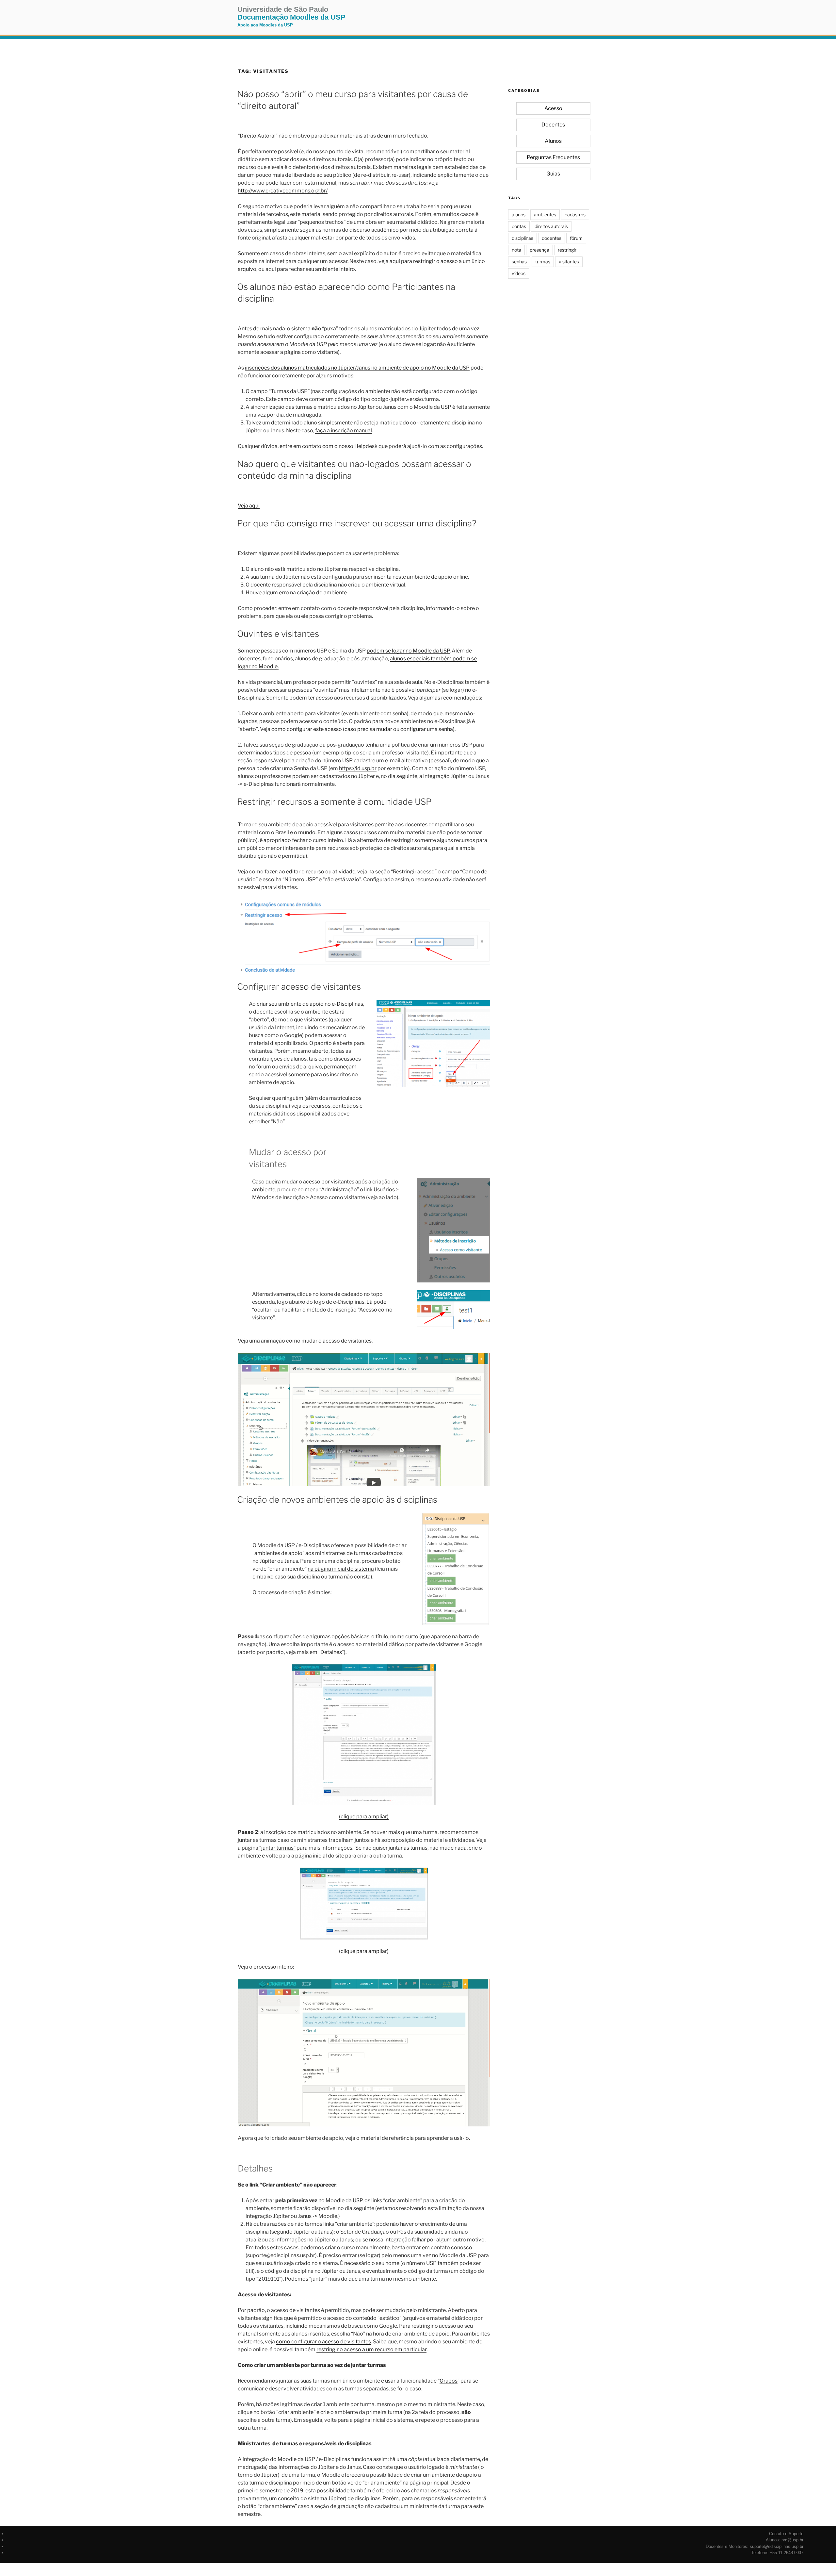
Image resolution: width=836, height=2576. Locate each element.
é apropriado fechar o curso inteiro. (302, 840)
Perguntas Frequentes (553, 157)
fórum (576, 238)
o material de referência (385, 2138)
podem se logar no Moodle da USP (408, 651)
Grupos (449, 2381)
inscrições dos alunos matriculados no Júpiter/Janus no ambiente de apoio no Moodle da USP (357, 368)
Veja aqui (249, 506)
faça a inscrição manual (344, 430)
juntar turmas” (278, 1848)
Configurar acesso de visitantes (299, 987)
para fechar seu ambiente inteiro (316, 269)
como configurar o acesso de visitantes (323, 2342)
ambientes (545, 215)
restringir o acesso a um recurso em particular (371, 2349)
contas (519, 226)
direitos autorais (551, 226)
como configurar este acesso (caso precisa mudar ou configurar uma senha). (363, 729)
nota (516, 250)
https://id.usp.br (358, 768)
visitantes (569, 262)
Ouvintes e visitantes (278, 634)
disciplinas (522, 238)
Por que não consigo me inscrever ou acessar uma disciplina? (357, 523)
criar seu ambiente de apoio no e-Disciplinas (310, 1004)
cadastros (575, 215)
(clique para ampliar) (364, 1816)
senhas (519, 262)
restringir (567, 250)
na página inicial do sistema (341, 1569)
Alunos (553, 141)
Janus (291, 1561)
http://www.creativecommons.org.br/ (283, 191)
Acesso (553, 108)
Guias (553, 174)
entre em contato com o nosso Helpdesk (329, 446)
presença (539, 250)
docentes (552, 238)
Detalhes (331, 1652)
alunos (519, 215)
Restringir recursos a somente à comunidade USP (334, 802)
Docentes (553, 125)
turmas (543, 262)
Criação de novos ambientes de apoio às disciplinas (337, 1500)
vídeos (519, 273)
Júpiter (268, 1561)
